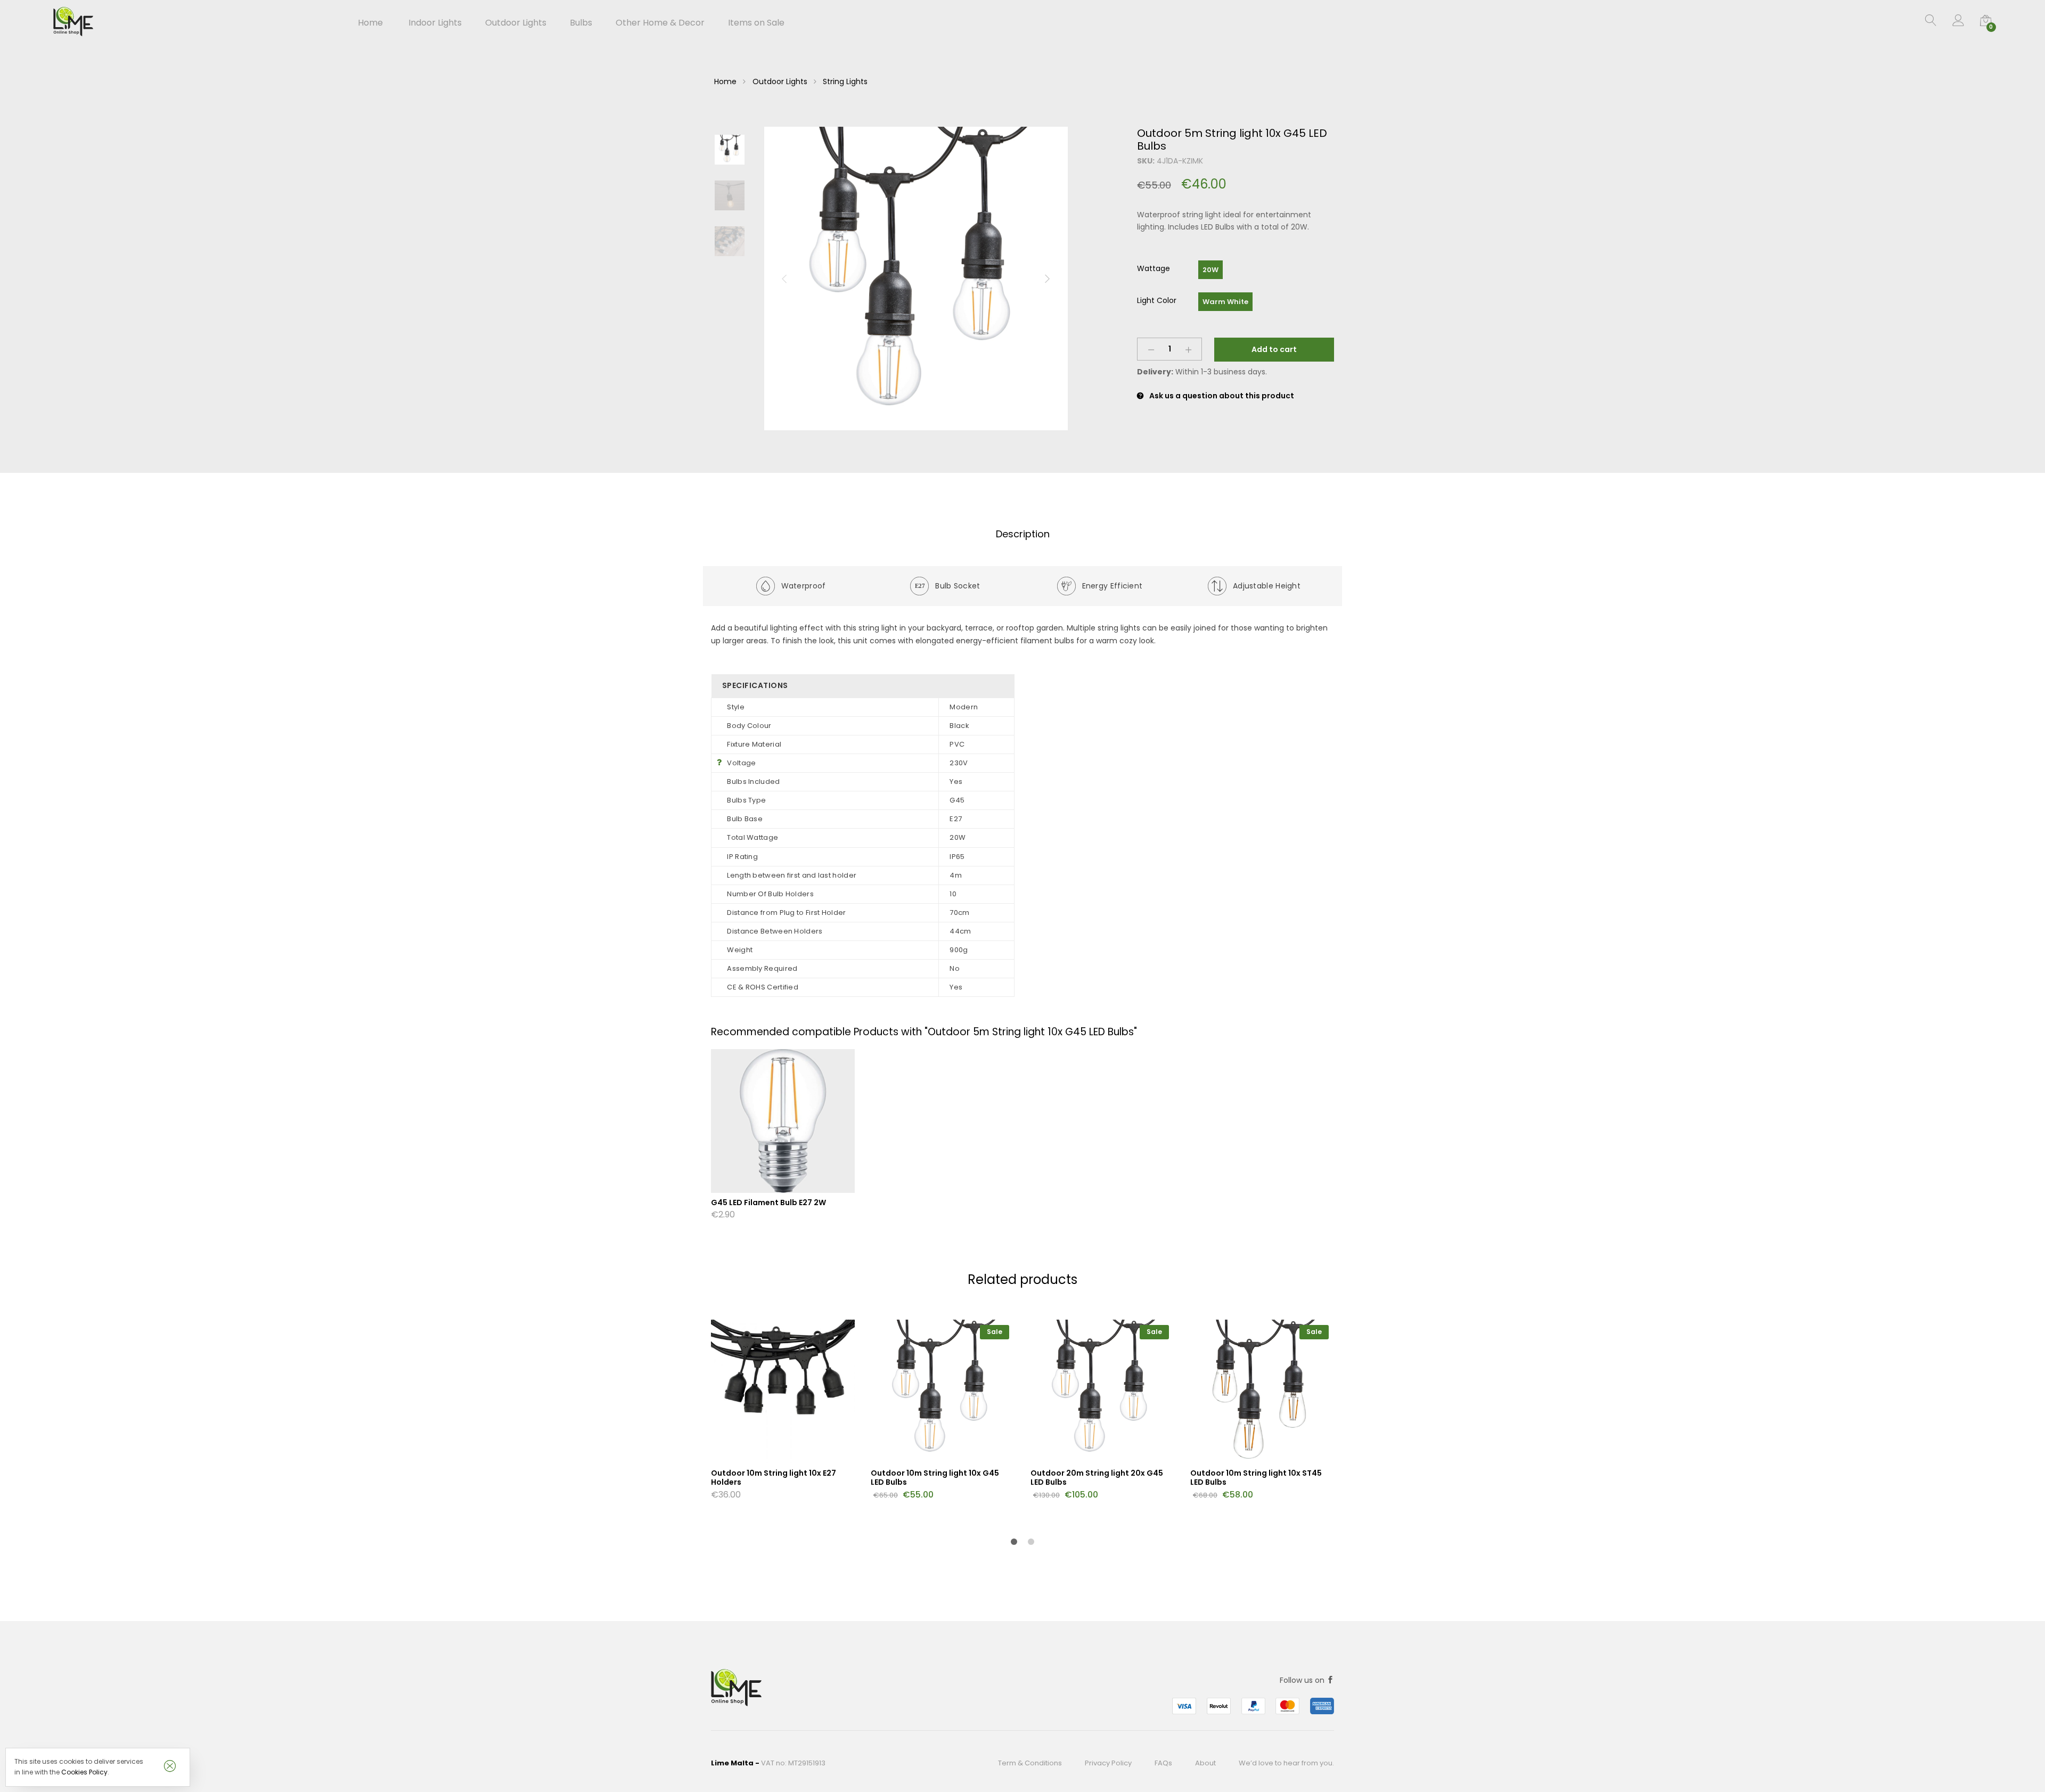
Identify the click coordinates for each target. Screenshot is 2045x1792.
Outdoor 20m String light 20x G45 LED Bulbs (1097, 1478)
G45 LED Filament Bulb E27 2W (768, 1202)
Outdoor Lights (780, 81)
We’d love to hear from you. (1286, 1763)
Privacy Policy (1108, 1763)
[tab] (1023, 534)
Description (1023, 534)
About (1205, 1763)
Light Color (1157, 300)
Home (370, 23)
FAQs (1163, 1763)
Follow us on (1303, 1680)
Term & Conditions (1030, 1763)
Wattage (1154, 268)
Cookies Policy (84, 1772)
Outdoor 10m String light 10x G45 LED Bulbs (935, 1478)
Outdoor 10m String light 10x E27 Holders (774, 1478)
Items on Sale (756, 23)
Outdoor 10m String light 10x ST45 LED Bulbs (1256, 1478)
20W (1210, 270)
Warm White (1225, 302)
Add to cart (1274, 349)
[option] (916, 279)
